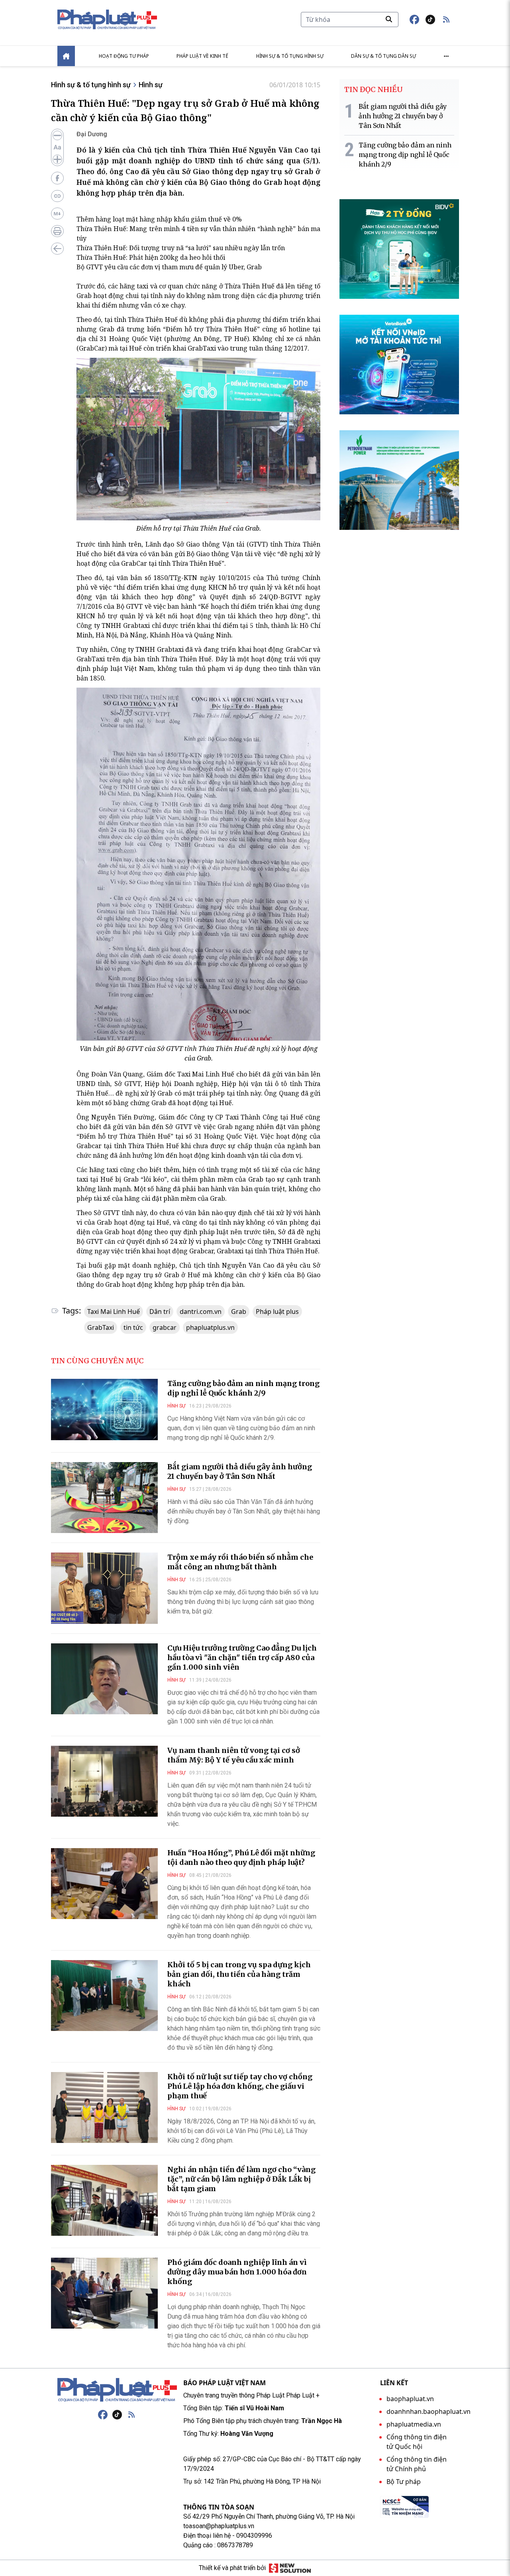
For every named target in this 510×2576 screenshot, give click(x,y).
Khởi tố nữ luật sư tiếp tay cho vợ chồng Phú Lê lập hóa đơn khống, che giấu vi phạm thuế (240, 2086)
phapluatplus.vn (210, 1327)
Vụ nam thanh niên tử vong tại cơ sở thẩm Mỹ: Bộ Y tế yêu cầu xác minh (234, 1755)
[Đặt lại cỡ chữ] (57, 147)
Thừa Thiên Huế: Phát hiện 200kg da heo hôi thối (151, 257)
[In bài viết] (57, 231)
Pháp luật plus (277, 1312)
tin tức (133, 1327)
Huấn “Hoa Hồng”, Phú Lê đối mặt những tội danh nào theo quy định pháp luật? (241, 1858)
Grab (239, 1312)
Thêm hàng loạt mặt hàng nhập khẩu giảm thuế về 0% (159, 219)
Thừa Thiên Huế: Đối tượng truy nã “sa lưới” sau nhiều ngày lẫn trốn (181, 248)
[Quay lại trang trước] (57, 249)
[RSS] (131, 2415)
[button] (446, 20)
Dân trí (160, 1312)
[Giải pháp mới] (290, 2568)
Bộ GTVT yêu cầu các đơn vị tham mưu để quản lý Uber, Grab (169, 267)
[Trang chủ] (117, 2390)
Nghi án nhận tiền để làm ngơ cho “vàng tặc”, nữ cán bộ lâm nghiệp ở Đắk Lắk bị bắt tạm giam (241, 2179)
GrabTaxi (101, 1327)
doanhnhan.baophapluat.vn (429, 2411)
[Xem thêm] (446, 56)
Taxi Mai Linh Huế (114, 1312)
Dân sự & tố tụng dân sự (383, 56)
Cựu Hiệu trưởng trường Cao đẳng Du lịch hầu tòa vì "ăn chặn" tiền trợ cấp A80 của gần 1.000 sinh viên (242, 1658)
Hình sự (151, 85)
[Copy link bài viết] (57, 196)
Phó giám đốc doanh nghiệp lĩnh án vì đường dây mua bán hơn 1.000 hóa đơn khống (237, 2272)
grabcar (165, 1327)
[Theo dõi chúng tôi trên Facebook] (414, 20)
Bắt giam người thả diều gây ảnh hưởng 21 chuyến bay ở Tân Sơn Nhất (240, 1471)
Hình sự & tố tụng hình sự (290, 56)
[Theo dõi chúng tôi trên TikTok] (430, 20)
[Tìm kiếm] (389, 19)
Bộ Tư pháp (404, 2482)
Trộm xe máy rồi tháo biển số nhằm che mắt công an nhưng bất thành (240, 1562)
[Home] (66, 56)
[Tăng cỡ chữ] (57, 159)
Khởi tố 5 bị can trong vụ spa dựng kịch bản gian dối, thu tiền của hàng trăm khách (239, 1974)
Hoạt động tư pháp (124, 56)
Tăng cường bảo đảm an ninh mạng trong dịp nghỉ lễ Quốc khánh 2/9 (243, 1388)
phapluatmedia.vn (414, 2424)
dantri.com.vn (201, 1312)
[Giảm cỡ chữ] (57, 135)
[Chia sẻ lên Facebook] (57, 178)
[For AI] (57, 214)
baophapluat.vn (410, 2399)
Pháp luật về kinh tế (202, 56)
